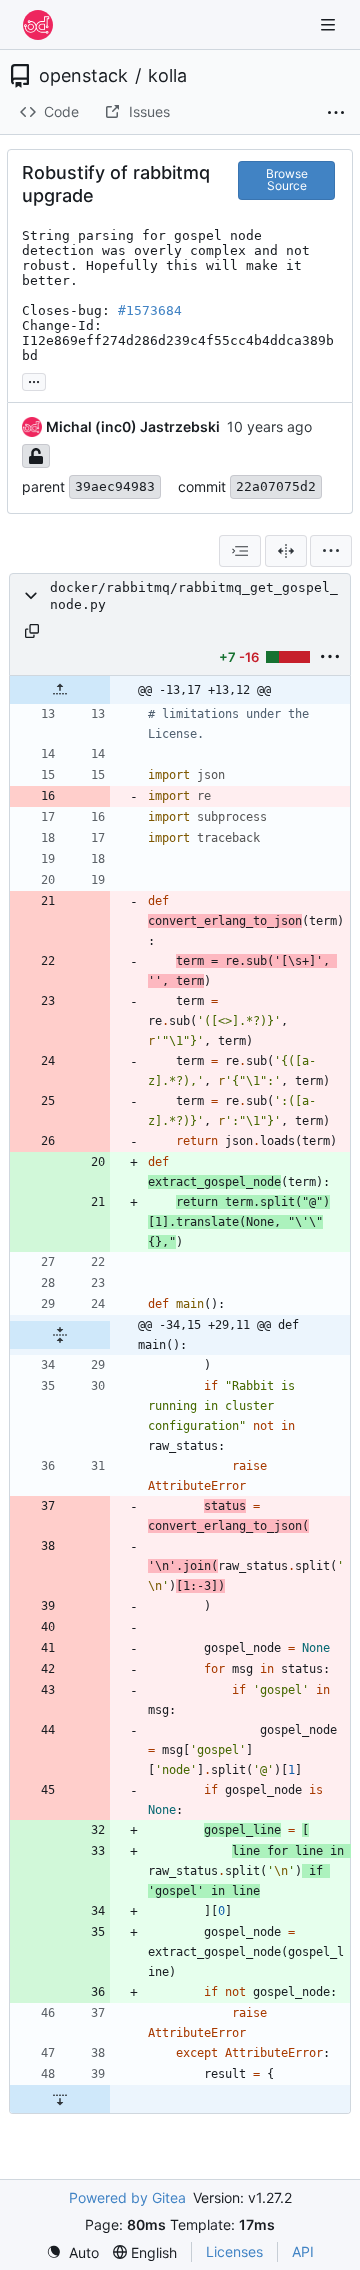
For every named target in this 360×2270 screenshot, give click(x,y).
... (34, 379)
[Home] (38, 25)
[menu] (331, 551)
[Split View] (286, 551)
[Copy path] (32, 631)
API (303, 2251)
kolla (167, 76)
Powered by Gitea (127, 2197)
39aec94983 (115, 486)
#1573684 (150, 310)
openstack (83, 76)
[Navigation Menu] (330, 24)
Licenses (234, 2251)
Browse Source (287, 179)
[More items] (336, 113)
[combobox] (240, 551)
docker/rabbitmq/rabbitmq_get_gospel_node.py (194, 596)
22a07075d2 (276, 486)
